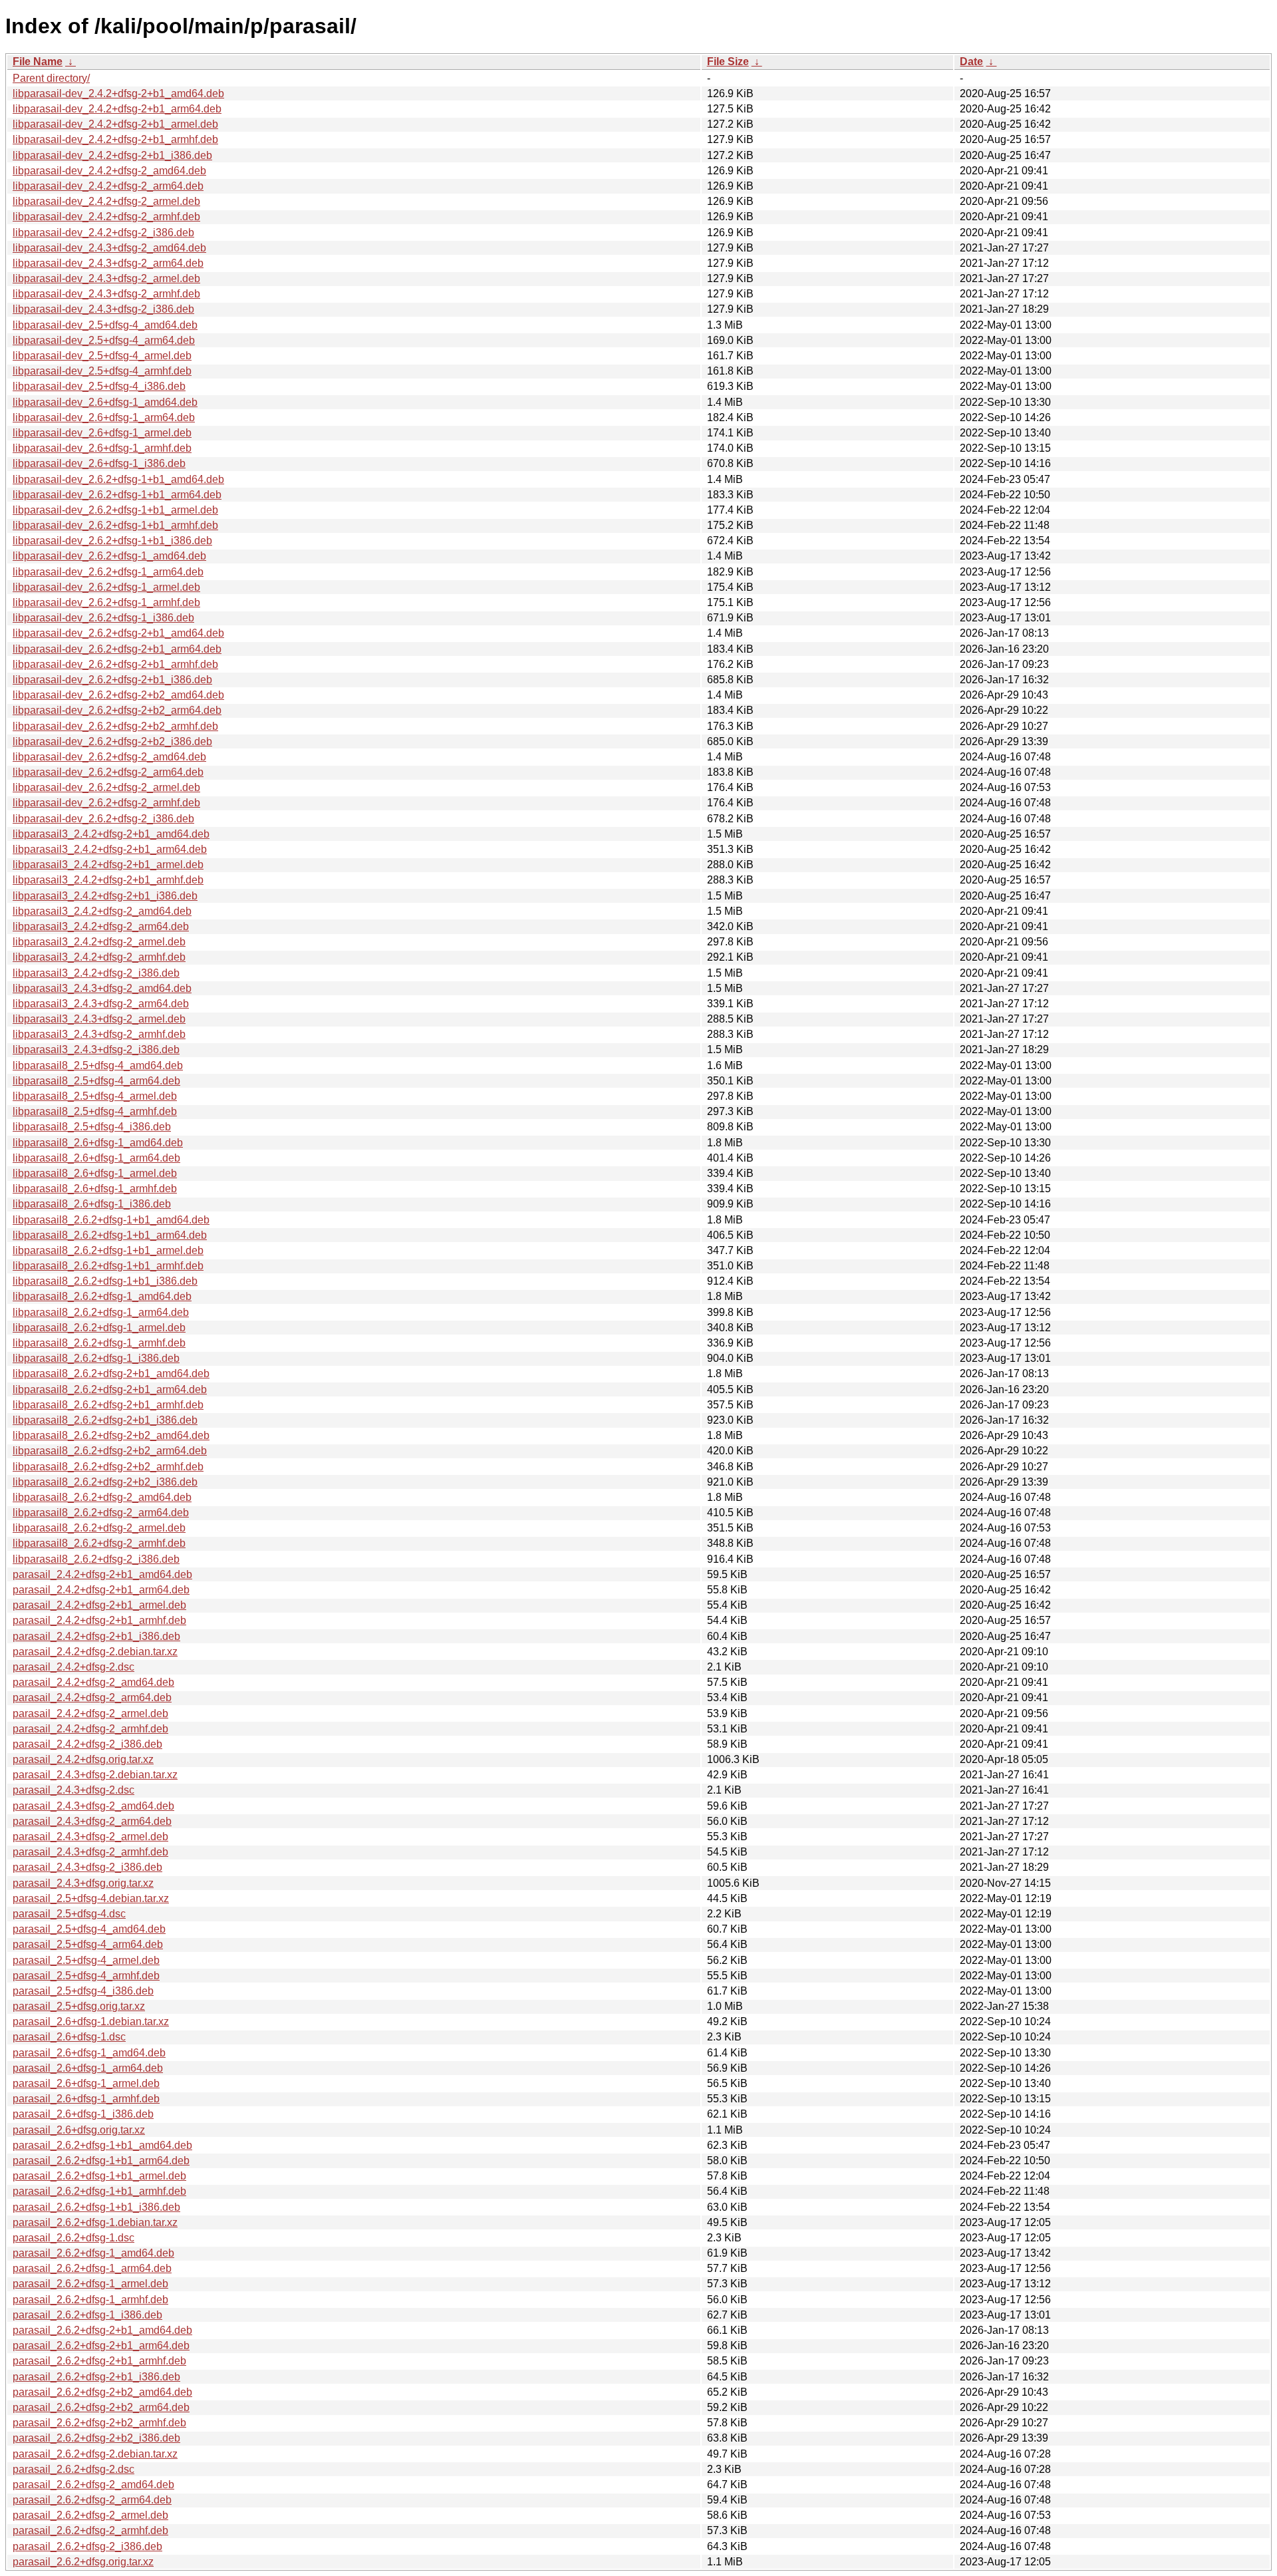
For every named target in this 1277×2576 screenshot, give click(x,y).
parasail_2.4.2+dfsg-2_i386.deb (87, 1744)
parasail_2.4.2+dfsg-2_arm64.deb (92, 1697)
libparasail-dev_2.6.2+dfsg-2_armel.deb (106, 787)
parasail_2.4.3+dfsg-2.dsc (73, 1790)
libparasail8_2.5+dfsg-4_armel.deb (95, 1096)
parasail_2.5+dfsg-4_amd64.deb (89, 1929)
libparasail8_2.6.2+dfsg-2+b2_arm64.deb (110, 1451)
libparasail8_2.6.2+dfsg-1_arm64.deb (101, 1312)
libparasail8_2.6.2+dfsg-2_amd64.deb (102, 1497)
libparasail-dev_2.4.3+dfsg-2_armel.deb (106, 278)
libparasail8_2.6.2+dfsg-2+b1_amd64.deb (111, 1373)
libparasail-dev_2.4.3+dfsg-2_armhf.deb (106, 294)
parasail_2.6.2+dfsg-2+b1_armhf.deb (99, 2361)
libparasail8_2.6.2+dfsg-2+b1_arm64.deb (110, 1389)
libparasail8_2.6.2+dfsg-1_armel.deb (99, 1328)
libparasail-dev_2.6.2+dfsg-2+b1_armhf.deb (115, 664)
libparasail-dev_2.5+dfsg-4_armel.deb (102, 356)
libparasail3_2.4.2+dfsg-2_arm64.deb (101, 926)
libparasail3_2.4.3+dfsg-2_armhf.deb (99, 1034)
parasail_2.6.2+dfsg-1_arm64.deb (92, 2268)
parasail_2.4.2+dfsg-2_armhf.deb (90, 1729)
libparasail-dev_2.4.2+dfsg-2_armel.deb (106, 201)
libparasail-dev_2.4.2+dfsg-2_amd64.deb (109, 171)
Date (971, 62)
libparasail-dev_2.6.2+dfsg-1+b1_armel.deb (115, 510)
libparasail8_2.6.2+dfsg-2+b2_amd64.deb (111, 1435)
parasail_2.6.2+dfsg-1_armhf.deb (90, 2300)
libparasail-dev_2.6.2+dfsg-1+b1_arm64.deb (117, 495)
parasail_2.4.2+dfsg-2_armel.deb (90, 1713)
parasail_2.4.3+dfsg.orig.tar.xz (83, 1883)
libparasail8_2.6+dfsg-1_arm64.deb (96, 1158)
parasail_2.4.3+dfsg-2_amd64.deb (93, 1806)
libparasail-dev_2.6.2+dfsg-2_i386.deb (103, 819)
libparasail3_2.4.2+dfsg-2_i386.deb (96, 973)
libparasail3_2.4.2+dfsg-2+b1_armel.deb (108, 865)
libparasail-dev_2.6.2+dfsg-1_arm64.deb (108, 572)
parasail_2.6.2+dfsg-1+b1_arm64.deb (101, 2161)
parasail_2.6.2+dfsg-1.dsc (73, 2238)
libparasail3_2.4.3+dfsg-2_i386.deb (96, 1049)
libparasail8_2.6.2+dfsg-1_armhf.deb (99, 1343)
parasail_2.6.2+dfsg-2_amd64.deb (93, 2485)
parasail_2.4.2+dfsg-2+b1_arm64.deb (101, 1590)
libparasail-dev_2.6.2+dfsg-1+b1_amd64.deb (118, 479)
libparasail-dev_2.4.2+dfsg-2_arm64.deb (108, 186)
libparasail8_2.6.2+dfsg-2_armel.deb (99, 1528)
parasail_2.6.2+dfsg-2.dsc (73, 2469)
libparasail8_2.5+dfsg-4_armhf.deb (95, 1111)
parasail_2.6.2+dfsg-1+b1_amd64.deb (102, 2145)
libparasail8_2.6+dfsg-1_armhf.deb (95, 1189)
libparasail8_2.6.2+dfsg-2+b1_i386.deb (105, 1420)
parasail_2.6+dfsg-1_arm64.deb (88, 2068)
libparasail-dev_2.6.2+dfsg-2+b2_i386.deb (112, 741)
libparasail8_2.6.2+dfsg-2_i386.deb (96, 1559)
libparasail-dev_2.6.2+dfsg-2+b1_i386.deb (112, 680)
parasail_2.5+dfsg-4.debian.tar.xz (91, 1898)
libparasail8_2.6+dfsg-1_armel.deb (95, 1173)
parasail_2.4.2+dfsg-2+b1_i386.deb (96, 1636)
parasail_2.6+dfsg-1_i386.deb (83, 2114)
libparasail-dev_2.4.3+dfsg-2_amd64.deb (109, 248)
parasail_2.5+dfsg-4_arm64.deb (88, 1944)
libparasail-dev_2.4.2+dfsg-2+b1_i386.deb (112, 155)
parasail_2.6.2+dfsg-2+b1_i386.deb (96, 2377)
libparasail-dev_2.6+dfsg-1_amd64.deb (105, 402)
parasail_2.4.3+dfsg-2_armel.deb (90, 1837)
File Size (728, 62)
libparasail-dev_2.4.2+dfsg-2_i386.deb (103, 233)
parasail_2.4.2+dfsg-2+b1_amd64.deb (102, 1574)
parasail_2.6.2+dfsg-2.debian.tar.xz (95, 2454)
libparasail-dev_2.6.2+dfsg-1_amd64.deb (109, 556)
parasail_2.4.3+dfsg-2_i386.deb (87, 1867)
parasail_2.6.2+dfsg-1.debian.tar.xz (95, 2222)
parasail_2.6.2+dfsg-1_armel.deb (90, 2284)
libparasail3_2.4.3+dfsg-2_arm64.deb (101, 1004)
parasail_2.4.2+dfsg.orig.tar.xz (83, 1759)
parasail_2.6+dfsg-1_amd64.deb (89, 2053)
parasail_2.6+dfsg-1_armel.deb (86, 2083)
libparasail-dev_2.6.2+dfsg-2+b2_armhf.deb (115, 726)
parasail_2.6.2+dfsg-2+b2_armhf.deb (99, 2423)
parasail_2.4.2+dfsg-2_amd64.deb (93, 1682)
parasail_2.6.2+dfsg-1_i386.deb (87, 2315)
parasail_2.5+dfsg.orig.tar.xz (79, 2006)
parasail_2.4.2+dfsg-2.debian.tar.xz (95, 1652)
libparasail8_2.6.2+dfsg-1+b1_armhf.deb (108, 1266)
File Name (38, 62)
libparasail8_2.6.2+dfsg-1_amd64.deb (102, 1296)
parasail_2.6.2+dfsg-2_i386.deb (87, 2546)
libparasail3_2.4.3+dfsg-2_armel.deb (99, 1019)
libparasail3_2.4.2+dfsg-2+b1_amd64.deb (111, 834)
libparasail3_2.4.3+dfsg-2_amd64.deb (102, 988)
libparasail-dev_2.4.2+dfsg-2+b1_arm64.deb (117, 109)
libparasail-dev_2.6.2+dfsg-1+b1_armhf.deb (115, 525)
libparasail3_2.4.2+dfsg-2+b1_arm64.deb (110, 849)
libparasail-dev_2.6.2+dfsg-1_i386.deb (103, 618)
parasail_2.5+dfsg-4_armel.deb (86, 1960)
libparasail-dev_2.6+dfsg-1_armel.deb (102, 433)
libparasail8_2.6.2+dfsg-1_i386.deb (96, 1358)
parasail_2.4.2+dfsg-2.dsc (73, 1667)
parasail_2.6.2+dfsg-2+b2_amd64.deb (102, 2392)
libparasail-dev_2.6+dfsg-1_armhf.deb (102, 448)
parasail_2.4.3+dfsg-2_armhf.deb (90, 1852)
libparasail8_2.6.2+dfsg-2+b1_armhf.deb (108, 1405)
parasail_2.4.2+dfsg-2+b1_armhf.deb (99, 1620)
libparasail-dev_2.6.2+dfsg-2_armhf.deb (106, 803)
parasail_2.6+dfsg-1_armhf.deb (86, 2099)
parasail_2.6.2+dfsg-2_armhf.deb (90, 2530)
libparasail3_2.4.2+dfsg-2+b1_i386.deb (105, 896)
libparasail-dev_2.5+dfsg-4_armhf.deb (102, 371)
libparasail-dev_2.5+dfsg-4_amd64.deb (105, 325)
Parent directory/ (51, 78)
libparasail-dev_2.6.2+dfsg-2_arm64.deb (108, 772)
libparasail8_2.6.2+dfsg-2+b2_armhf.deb (108, 1467)
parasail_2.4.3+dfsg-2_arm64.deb (92, 1821)
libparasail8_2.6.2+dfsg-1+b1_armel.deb (108, 1250)
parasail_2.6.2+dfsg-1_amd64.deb (93, 2253)
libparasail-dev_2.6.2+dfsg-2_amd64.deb (109, 757)
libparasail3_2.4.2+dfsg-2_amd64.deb (102, 911)
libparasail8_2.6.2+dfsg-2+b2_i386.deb (105, 1482)
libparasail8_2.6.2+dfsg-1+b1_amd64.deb (111, 1220)
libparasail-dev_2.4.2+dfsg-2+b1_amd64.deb (118, 93)
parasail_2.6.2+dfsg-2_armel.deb (90, 2515)
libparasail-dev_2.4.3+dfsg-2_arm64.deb (108, 263)
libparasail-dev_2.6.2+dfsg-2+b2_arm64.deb (117, 710)
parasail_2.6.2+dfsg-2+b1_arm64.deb (101, 2345)
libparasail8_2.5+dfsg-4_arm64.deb (96, 1081)
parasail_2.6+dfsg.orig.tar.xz (79, 2130)
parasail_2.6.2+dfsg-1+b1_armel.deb (99, 2176)
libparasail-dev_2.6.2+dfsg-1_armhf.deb (106, 602)
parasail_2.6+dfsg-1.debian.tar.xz (91, 2021)
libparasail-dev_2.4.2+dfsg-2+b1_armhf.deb (115, 139)
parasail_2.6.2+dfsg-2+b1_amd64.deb (102, 2330)
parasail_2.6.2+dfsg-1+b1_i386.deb (96, 2207)
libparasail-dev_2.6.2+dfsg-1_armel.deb (106, 587)
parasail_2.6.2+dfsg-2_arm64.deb (92, 2500)
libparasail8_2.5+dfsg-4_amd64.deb (98, 1065)
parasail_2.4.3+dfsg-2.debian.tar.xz (95, 1775)
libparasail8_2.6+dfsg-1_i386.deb (92, 1204)
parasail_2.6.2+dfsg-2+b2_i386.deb (96, 2438)
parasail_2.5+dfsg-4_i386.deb (83, 1991)
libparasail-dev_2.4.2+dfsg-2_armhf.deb (106, 217)
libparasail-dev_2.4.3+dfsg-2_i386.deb (103, 309)
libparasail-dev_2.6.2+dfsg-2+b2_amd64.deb (118, 695)
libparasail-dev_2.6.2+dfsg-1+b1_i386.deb (112, 541)
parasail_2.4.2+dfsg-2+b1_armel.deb (99, 1605)
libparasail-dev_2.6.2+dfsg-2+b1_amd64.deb (118, 633)
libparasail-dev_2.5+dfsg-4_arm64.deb (104, 340)
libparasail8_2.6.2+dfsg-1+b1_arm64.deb (110, 1235)
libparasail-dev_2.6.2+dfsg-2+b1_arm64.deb (117, 649)
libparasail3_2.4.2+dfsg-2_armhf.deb (99, 957)
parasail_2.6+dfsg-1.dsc (69, 2037)
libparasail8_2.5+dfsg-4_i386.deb (92, 1127)
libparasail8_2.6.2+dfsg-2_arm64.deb (101, 1513)
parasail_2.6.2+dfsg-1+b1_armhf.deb (99, 2191)
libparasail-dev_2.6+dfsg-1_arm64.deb (104, 417)
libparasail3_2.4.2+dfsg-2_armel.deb (99, 942)
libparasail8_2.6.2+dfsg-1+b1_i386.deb (105, 1281)
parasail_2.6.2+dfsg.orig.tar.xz (83, 2562)
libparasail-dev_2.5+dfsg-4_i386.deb (99, 386)
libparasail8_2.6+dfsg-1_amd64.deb (98, 1143)
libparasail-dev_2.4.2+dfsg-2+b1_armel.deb (115, 124)
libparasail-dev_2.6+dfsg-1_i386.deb (99, 463)
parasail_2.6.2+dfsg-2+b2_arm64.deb (101, 2407)
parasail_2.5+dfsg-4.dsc (69, 1914)
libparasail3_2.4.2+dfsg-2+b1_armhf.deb (108, 880)
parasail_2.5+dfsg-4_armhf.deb (86, 1976)
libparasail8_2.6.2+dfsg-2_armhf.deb (99, 1543)
